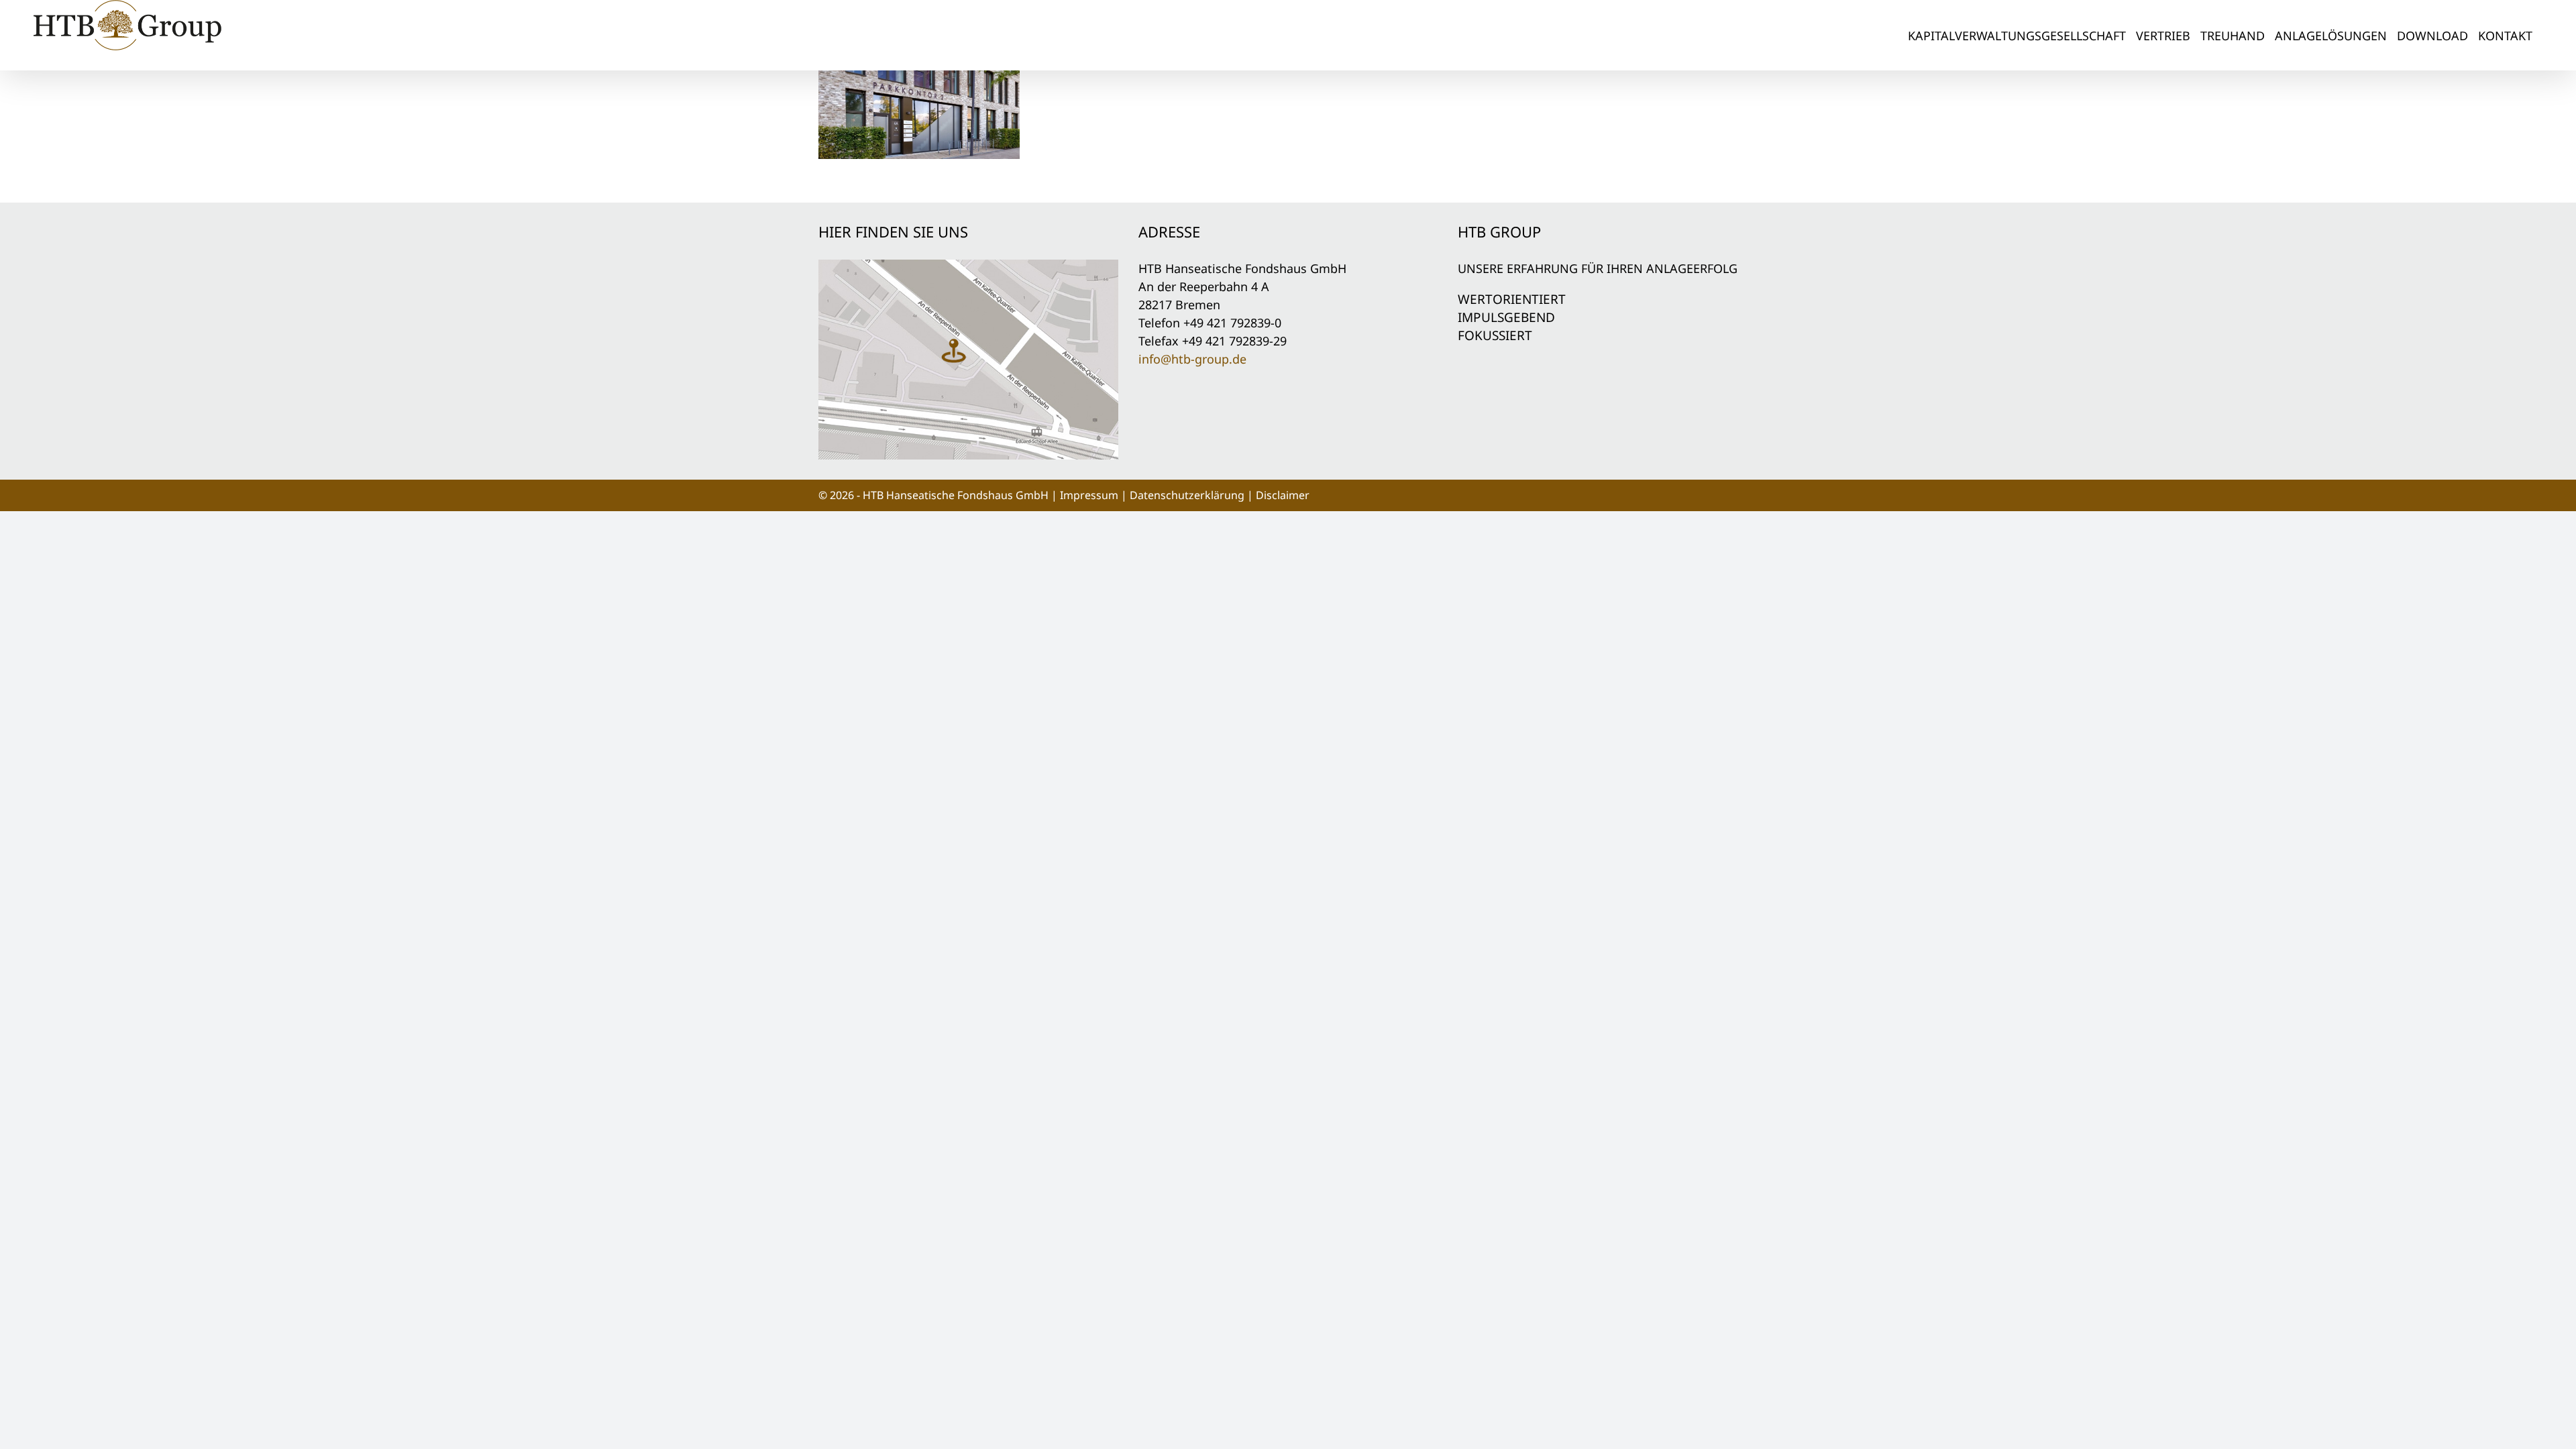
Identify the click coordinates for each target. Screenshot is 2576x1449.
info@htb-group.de (1192, 359)
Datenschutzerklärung (1187, 495)
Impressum (1089, 495)
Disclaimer (1283, 495)
